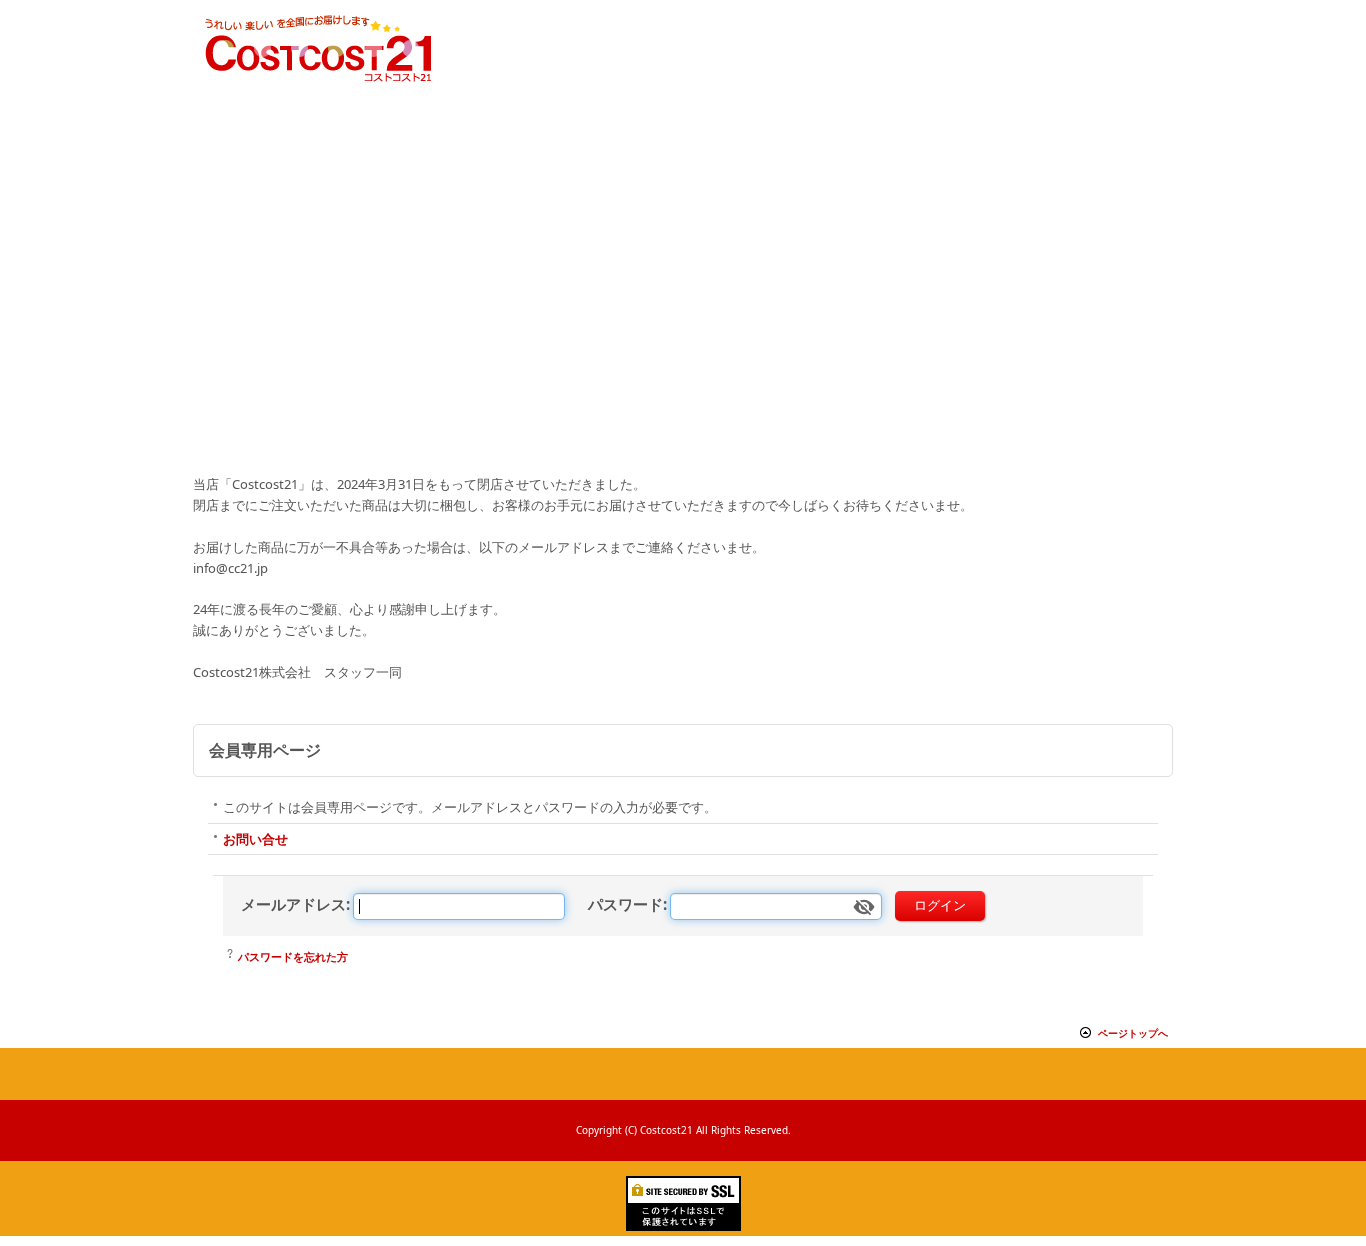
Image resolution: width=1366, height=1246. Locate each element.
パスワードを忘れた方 (293, 956)
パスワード (625, 904)
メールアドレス (293, 904)
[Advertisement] (683, 319)
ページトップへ (1133, 1033)
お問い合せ (255, 839)
